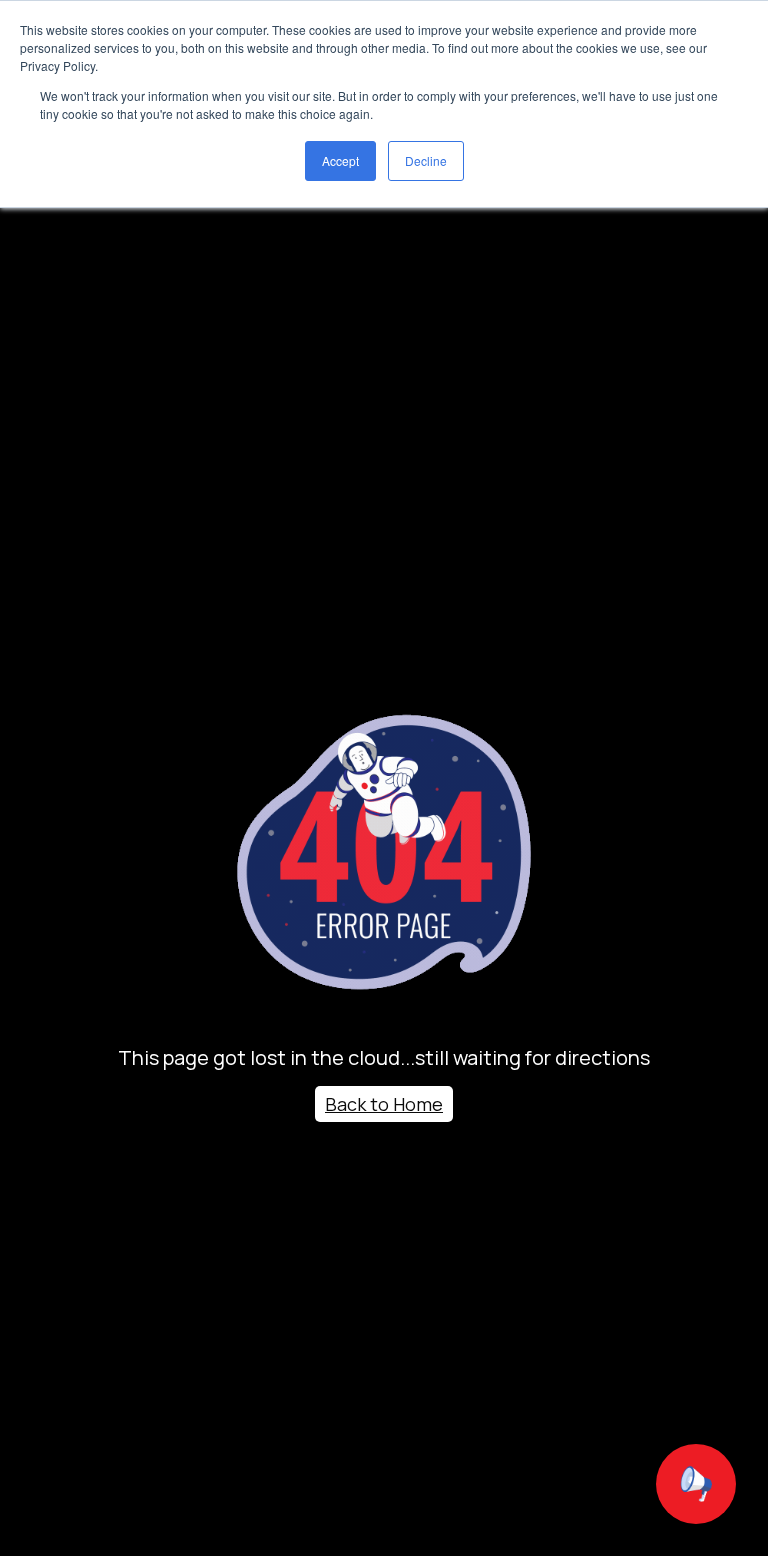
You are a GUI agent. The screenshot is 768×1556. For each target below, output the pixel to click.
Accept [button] (340, 160)
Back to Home (384, 1104)
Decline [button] (426, 160)
